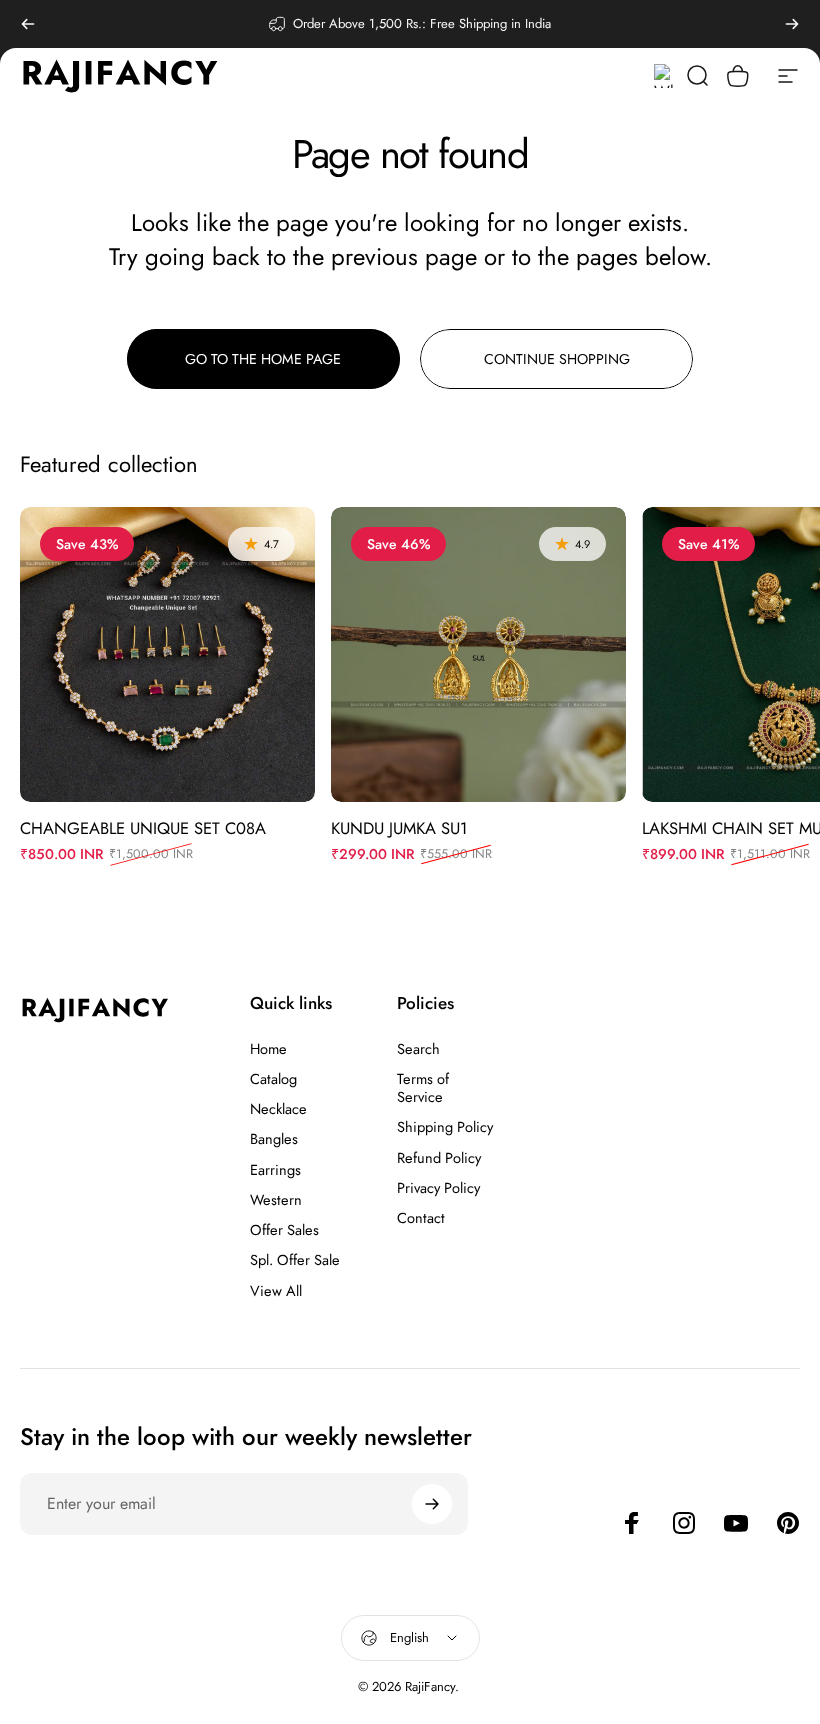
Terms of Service (423, 1088)
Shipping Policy (445, 1127)
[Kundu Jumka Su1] (478, 654)
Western (276, 1200)
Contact (421, 1218)
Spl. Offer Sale (295, 1260)
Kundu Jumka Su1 (399, 828)
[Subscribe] (432, 1504)
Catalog (273, 1079)
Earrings (275, 1170)
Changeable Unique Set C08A (143, 828)
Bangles (274, 1139)
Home (268, 1049)
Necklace (278, 1109)
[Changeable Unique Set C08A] (167, 654)
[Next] (792, 24)
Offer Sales (284, 1230)
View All (276, 1291)
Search (418, 1049)
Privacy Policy (438, 1188)
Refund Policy (439, 1158)
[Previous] (28, 24)
